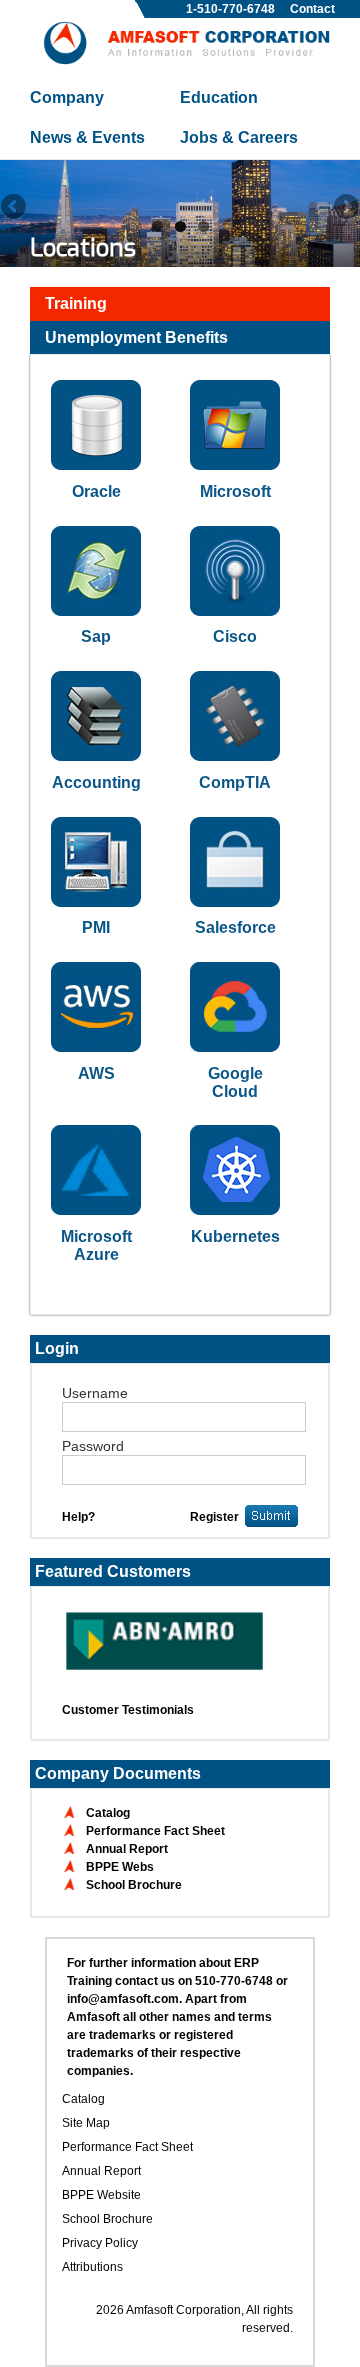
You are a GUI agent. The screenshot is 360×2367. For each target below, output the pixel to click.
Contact (312, 9)
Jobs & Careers (239, 137)
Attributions (92, 2267)
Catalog (108, 1813)
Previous (15, 208)
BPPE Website (101, 2195)
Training (76, 303)
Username (95, 1393)
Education (219, 97)
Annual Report (127, 1849)
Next (345, 208)
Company (67, 97)
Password (93, 1446)
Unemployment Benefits (136, 337)
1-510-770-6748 (230, 9)
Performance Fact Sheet (155, 1831)
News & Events (87, 137)
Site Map (86, 2123)
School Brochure (134, 1885)
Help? (78, 1517)
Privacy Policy (100, 2243)
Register (214, 1517)
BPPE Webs (120, 1867)
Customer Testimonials (128, 1710)
